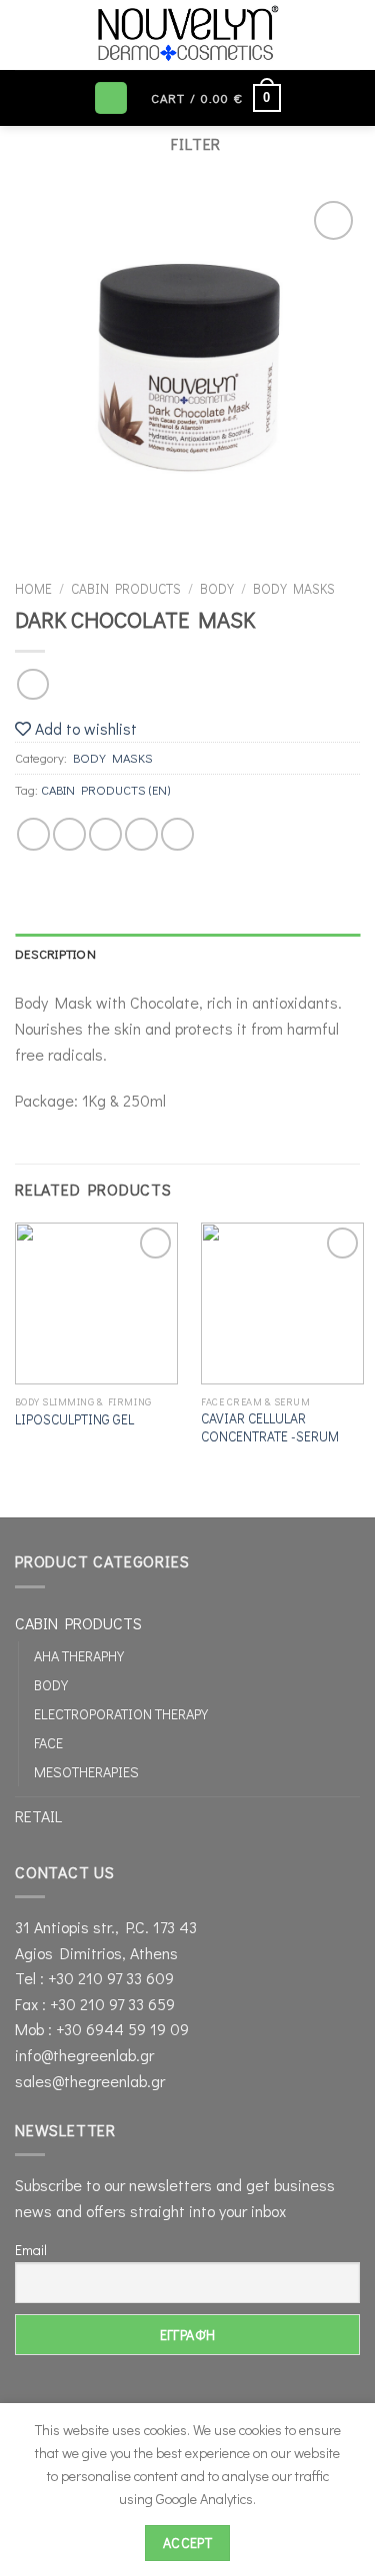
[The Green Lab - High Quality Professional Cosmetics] (187, 35)
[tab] (187, 954)
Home (33, 589)
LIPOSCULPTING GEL (74, 1420)
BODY (217, 589)
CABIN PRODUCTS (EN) (105, 790)
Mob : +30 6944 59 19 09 (102, 2029)
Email (31, 2250)
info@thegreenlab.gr (84, 2055)
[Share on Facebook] (69, 834)
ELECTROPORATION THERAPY (121, 1714)
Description (55, 954)
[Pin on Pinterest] (177, 834)
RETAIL (38, 1816)
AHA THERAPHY (79, 1656)
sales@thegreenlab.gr (90, 2081)
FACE (48, 1743)
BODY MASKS (294, 589)
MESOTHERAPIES (86, 1772)
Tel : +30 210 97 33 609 (94, 1978)
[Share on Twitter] (105, 834)
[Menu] (111, 98)
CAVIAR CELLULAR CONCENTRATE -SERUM (270, 1428)
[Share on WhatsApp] (33, 834)
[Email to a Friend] (141, 834)
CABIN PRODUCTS (126, 589)
